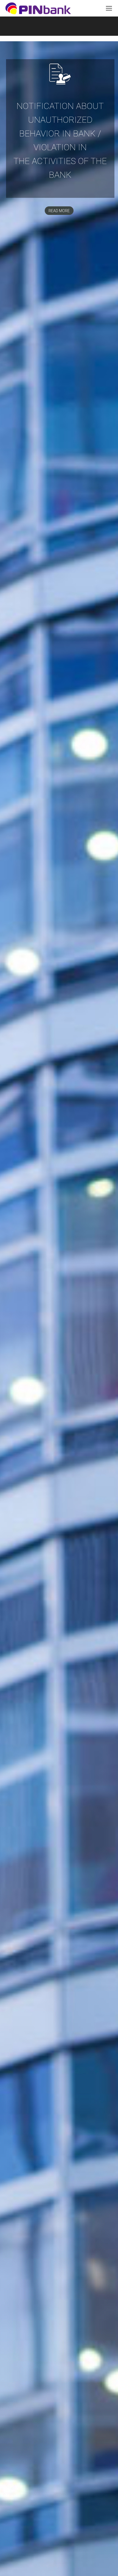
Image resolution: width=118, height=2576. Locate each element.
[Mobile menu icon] (109, 8)
